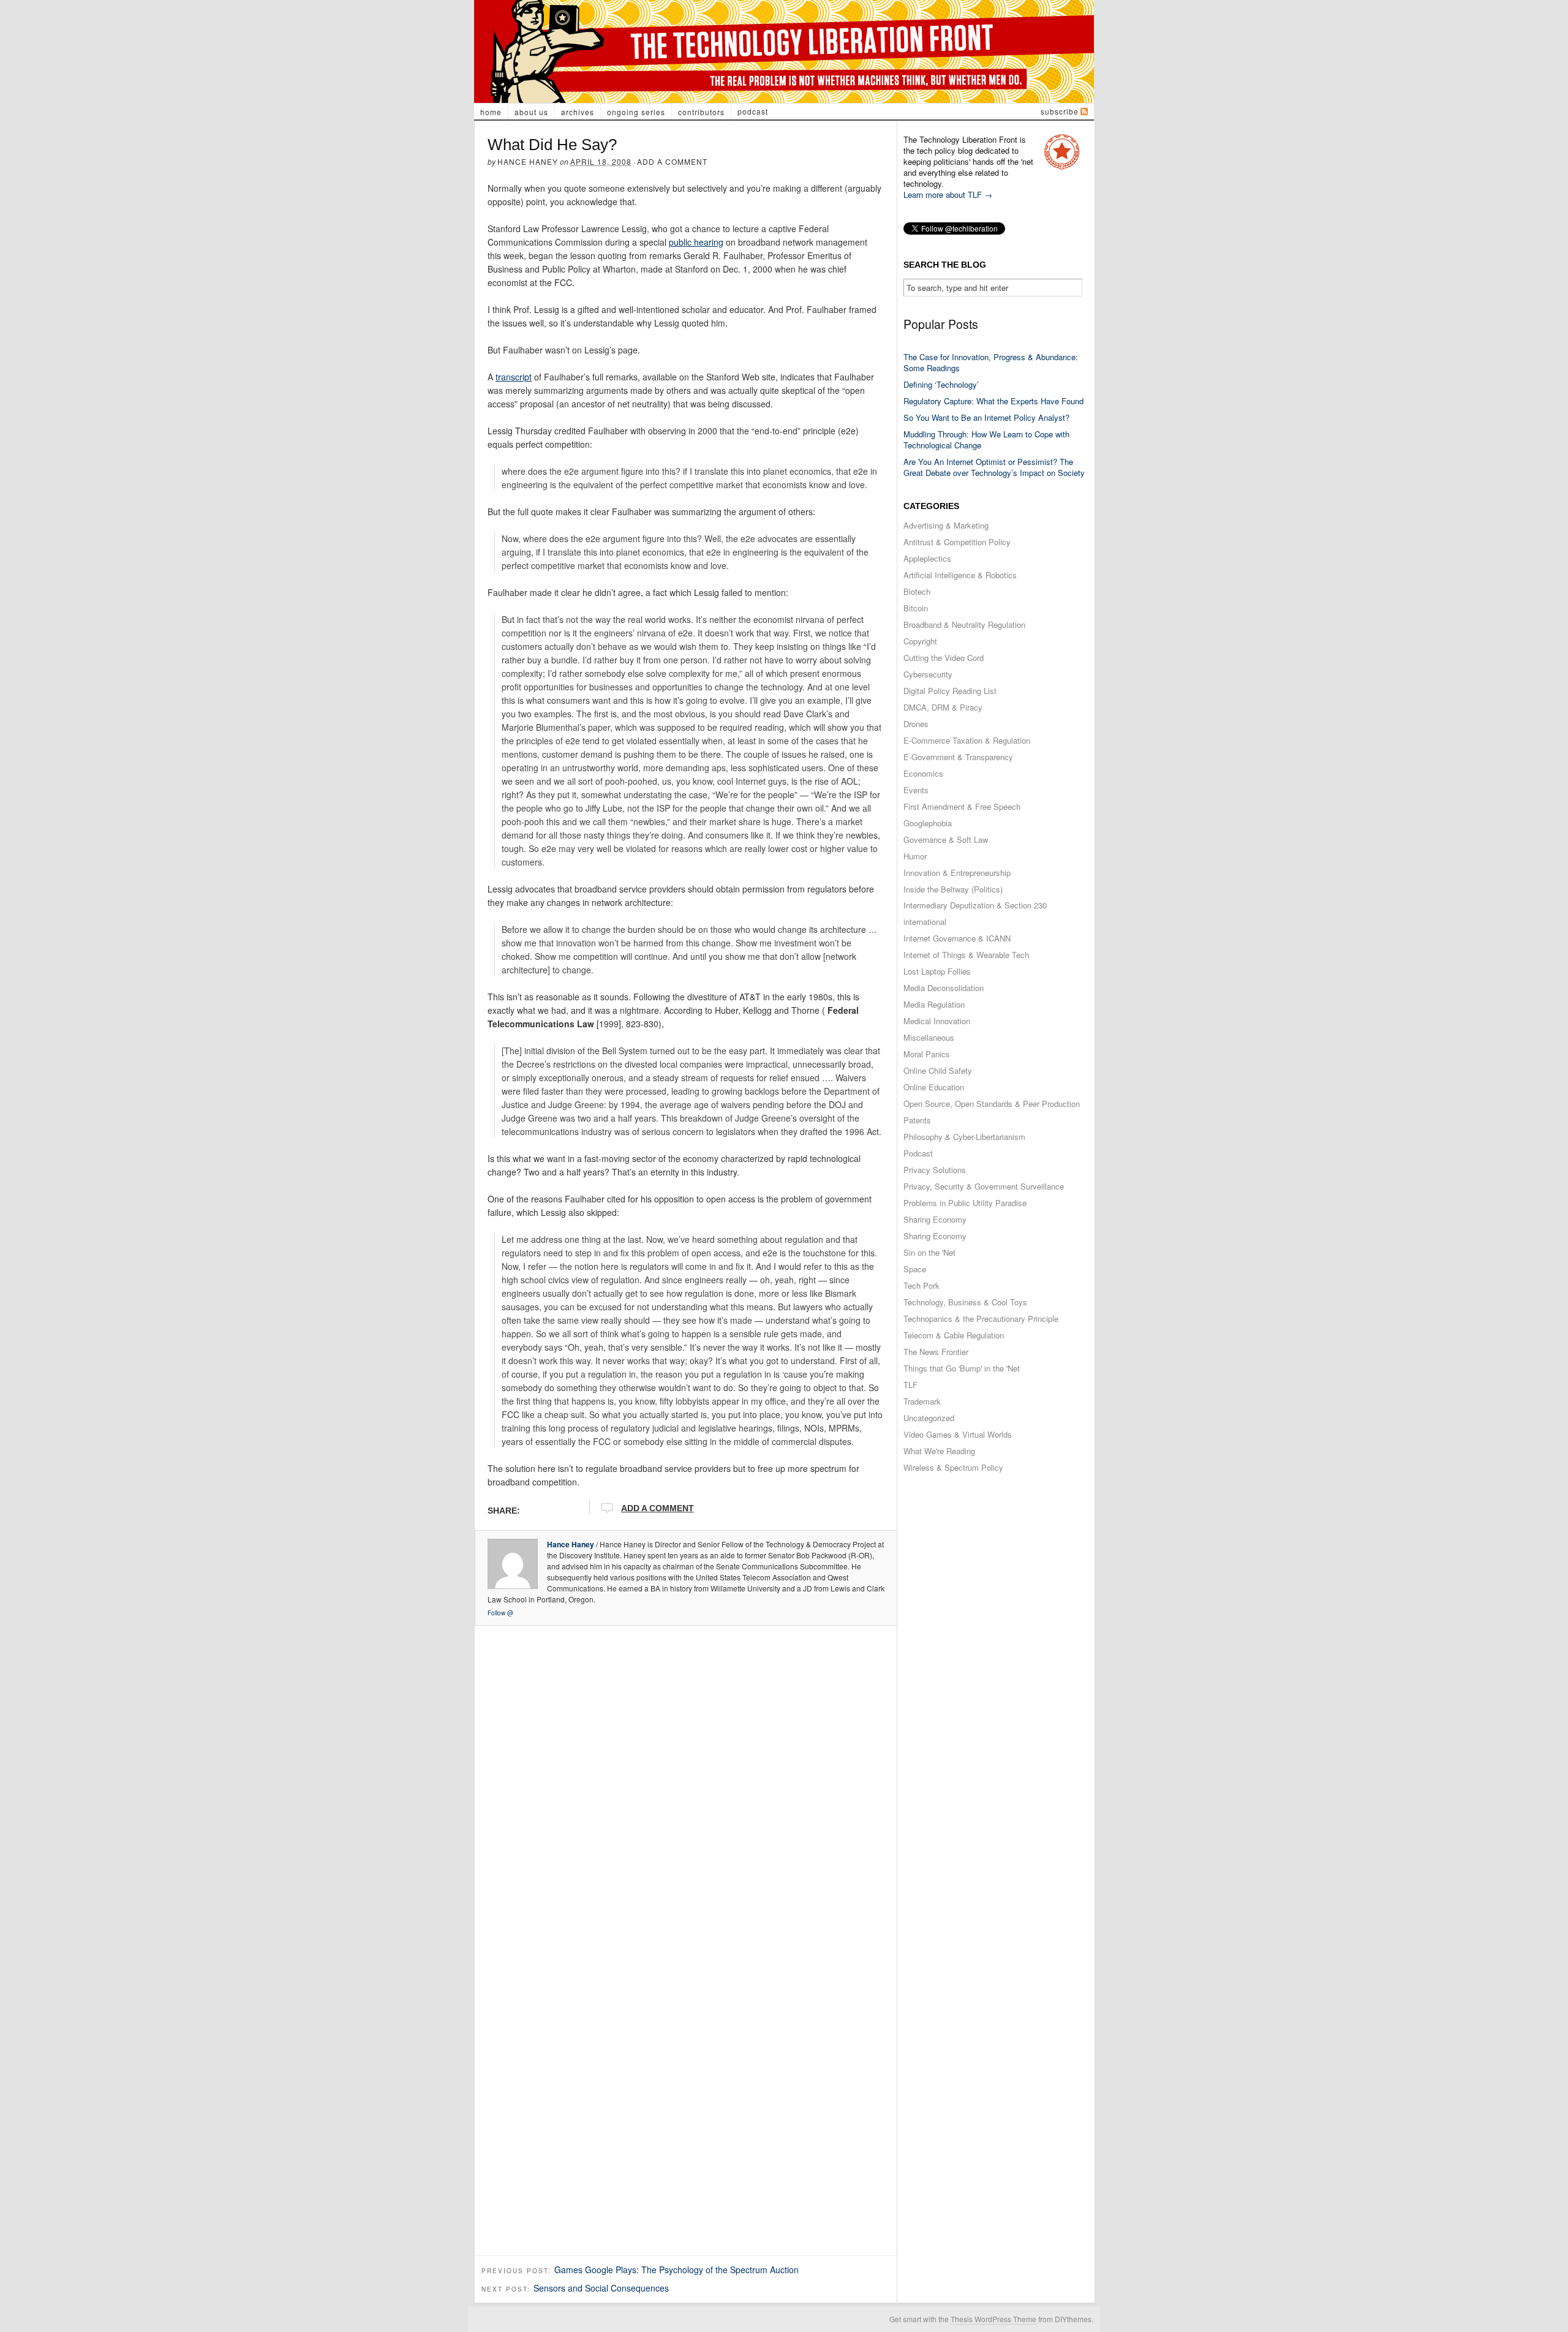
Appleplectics (927, 558)
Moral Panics (927, 1054)
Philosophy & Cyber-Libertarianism (964, 1137)
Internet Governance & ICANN (957, 938)
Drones (916, 724)
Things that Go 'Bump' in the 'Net (962, 1368)
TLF (910, 1385)
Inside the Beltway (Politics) (953, 889)
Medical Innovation (937, 1021)
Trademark (922, 1401)
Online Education (934, 1087)
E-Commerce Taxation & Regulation (967, 740)
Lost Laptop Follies (937, 971)
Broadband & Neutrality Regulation (964, 625)
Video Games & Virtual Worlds (958, 1434)
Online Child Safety (938, 1070)
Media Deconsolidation (944, 988)
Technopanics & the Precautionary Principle (981, 1319)
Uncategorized (929, 1418)
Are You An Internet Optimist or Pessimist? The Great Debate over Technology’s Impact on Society (994, 467)
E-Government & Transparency (958, 757)
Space (915, 1269)
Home (491, 112)
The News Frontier (936, 1352)
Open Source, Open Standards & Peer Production (992, 1104)
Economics (923, 773)
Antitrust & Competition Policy (957, 542)
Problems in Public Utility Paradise (965, 1203)
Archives (578, 112)
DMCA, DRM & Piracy (943, 707)
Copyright (920, 641)
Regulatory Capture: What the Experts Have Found (993, 401)
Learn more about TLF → (948, 194)
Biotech (917, 591)
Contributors (701, 112)
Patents (917, 1120)
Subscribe (1060, 111)
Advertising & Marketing (946, 525)
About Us (531, 112)
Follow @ (500, 1613)
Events (916, 790)
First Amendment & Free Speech (962, 806)
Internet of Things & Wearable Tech (966, 955)
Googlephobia (928, 823)
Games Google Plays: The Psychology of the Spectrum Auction (677, 2270)
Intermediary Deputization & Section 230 (975, 905)
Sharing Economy (935, 1219)
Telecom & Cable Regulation (954, 1335)
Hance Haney (528, 161)
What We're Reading (939, 1451)
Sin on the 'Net (929, 1252)
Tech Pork (922, 1285)
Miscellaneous (929, 1037)
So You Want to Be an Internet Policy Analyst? (986, 417)
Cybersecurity (928, 674)
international (925, 922)
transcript (514, 377)
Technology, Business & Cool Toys (965, 1302)
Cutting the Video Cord (944, 658)
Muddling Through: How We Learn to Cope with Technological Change (986, 440)
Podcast (753, 111)
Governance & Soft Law (946, 840)
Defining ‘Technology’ (941, 384)
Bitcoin (916, 608)
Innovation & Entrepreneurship (957, 873)
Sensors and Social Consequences (601, 2288)
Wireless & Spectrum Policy (953, 1467)
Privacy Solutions (935, 1170)
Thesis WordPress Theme (993, 2319)
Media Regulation (934, 1004)
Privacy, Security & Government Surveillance (984, 1186)
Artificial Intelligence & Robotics (960, 575)
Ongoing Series (636, 112)
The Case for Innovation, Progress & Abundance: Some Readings (991, 362)
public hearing (696, 242)
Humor (915, 856)
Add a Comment (672, 161)
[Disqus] (686, 1785)
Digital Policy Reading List (950, 691)
